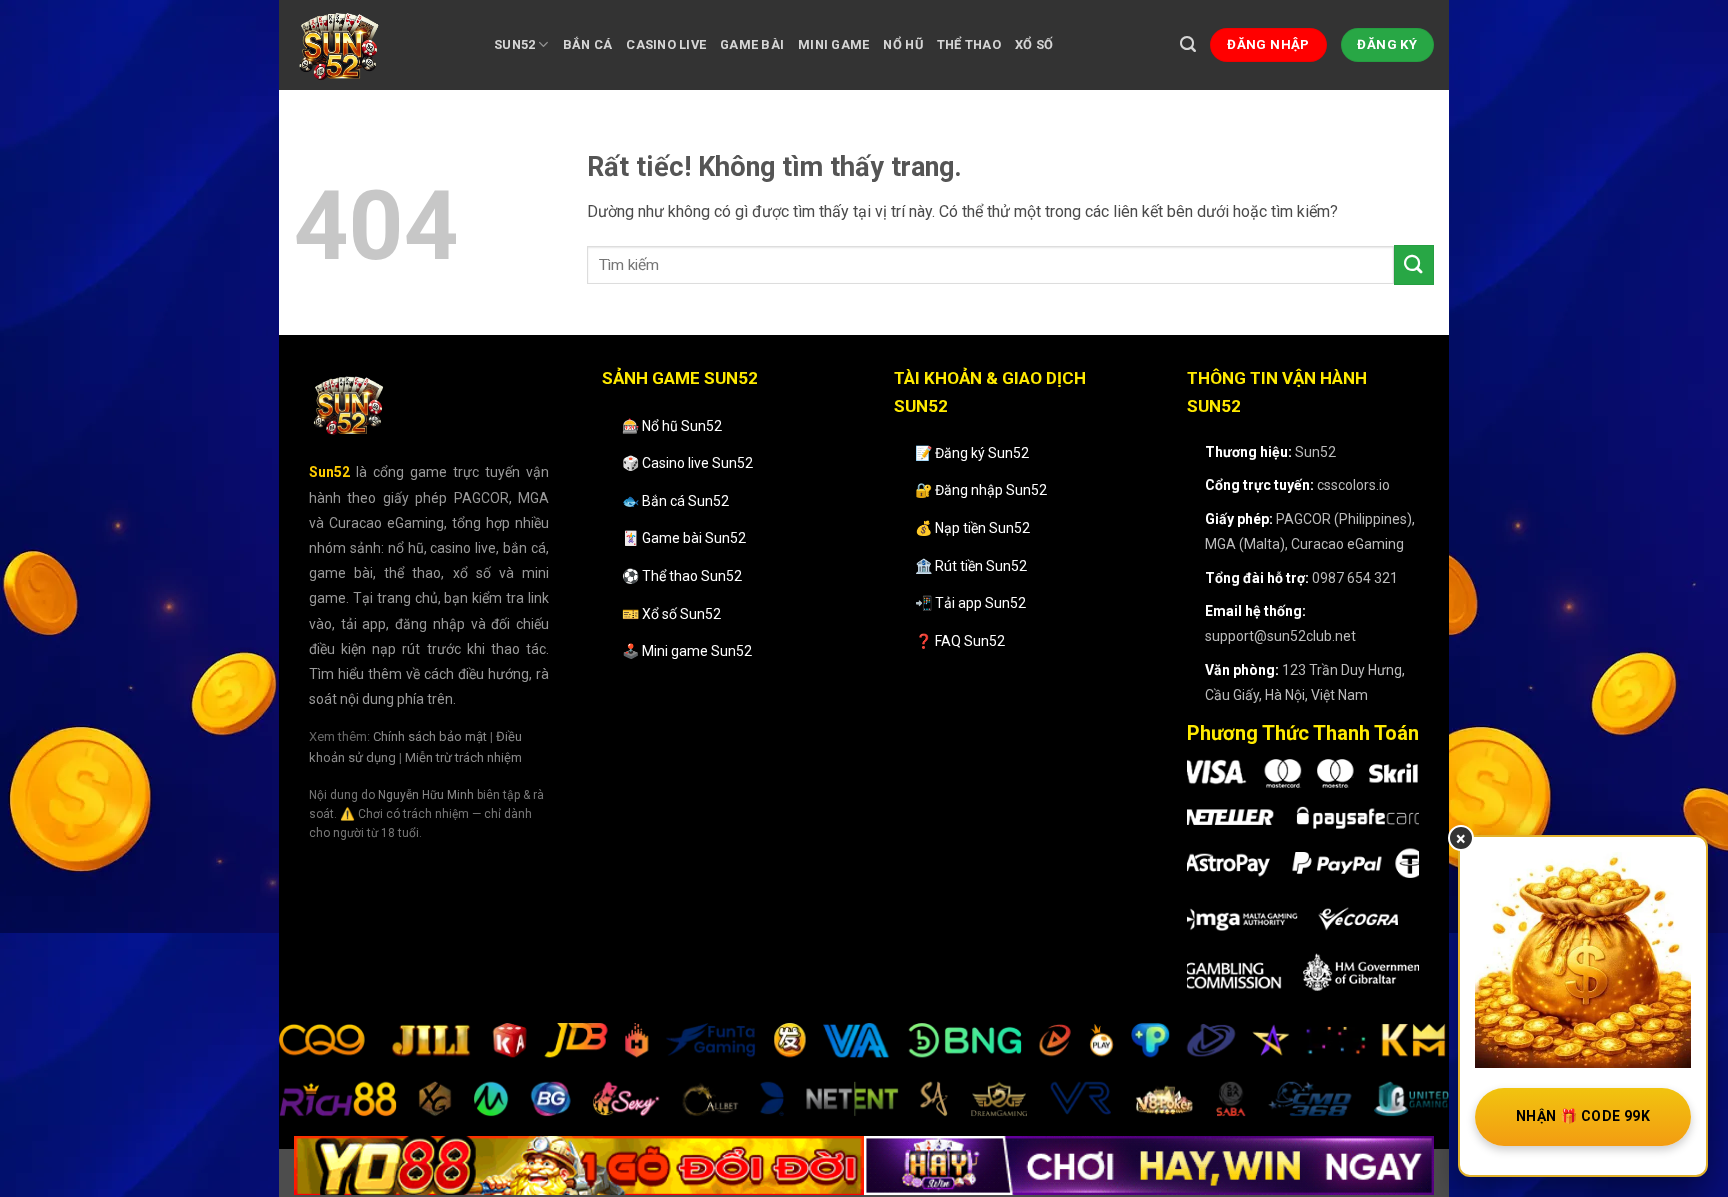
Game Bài (752, 44)
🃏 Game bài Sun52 (684, 538)
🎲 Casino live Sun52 (687, 463)
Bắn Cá (588, 44)
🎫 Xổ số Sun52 (671, 614)
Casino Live (666, 44)
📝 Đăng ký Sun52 (972, 453)
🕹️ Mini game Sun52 (687, 651)
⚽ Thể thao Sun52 (682, 576)
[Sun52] (379, 45)
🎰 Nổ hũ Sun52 (672, 426)
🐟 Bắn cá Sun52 (675, 501)
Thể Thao (969, 44)
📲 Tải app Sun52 (970, 603)
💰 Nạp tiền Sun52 (972, 528)
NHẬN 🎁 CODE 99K (1583, 1116)
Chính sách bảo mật (430, 736)
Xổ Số (1034, 44)
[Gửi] (1414, 264)
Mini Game (833, 44)
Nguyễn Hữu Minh (426, 795)
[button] (1188, 44)
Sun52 (514, 44)
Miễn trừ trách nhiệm (463, 757)
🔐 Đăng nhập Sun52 (981, 490)
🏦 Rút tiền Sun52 (971, 566)
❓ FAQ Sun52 (960, 641)
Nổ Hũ (902, 44)
